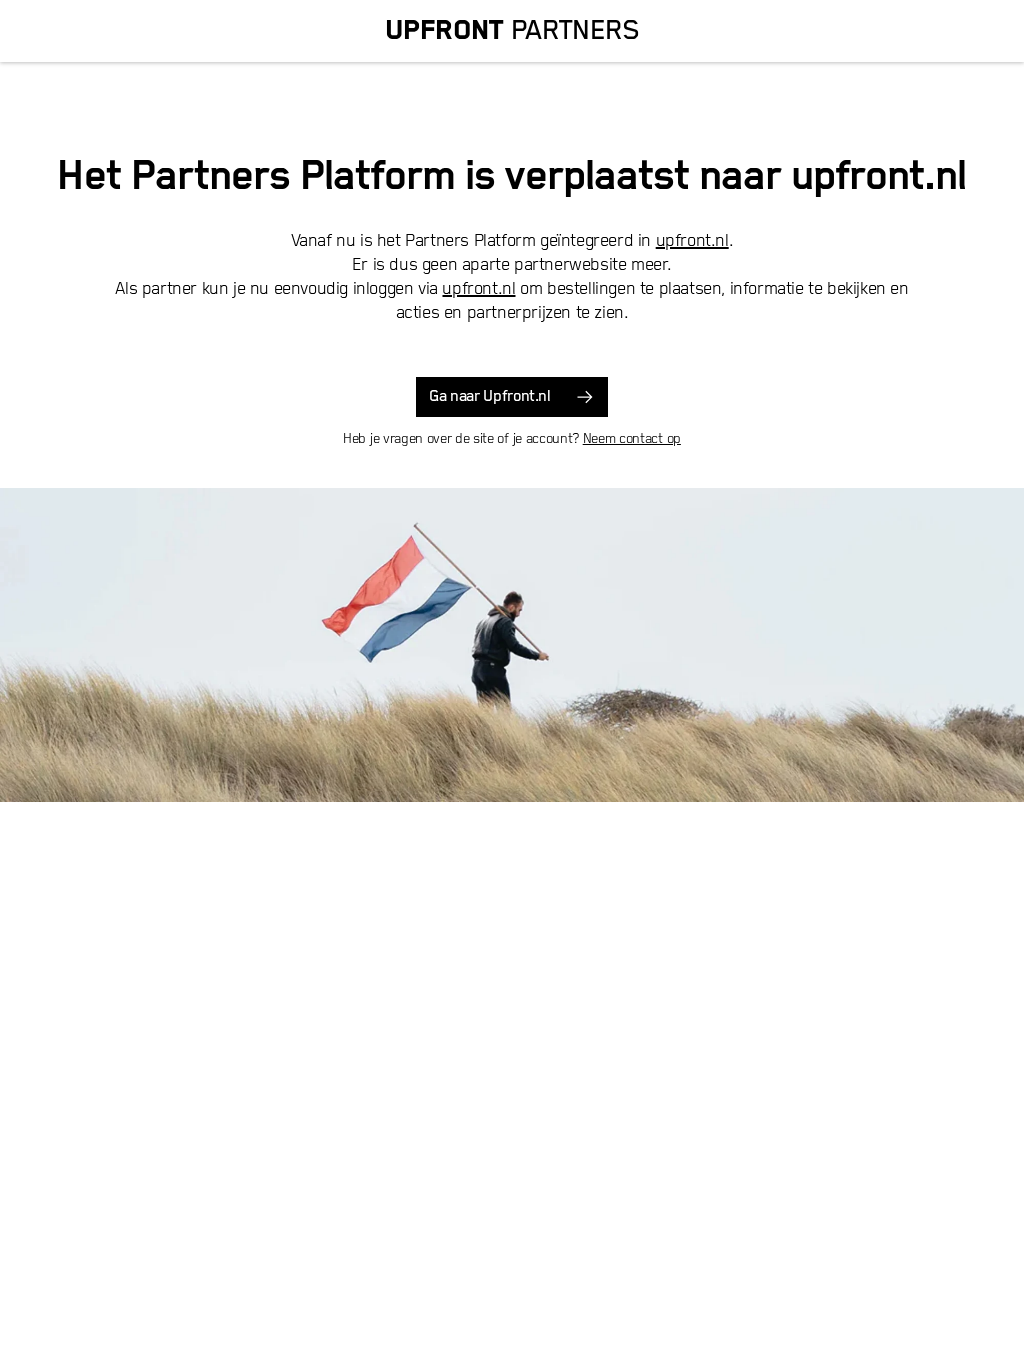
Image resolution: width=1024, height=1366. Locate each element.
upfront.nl (692, 241)
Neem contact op (632, 439)
